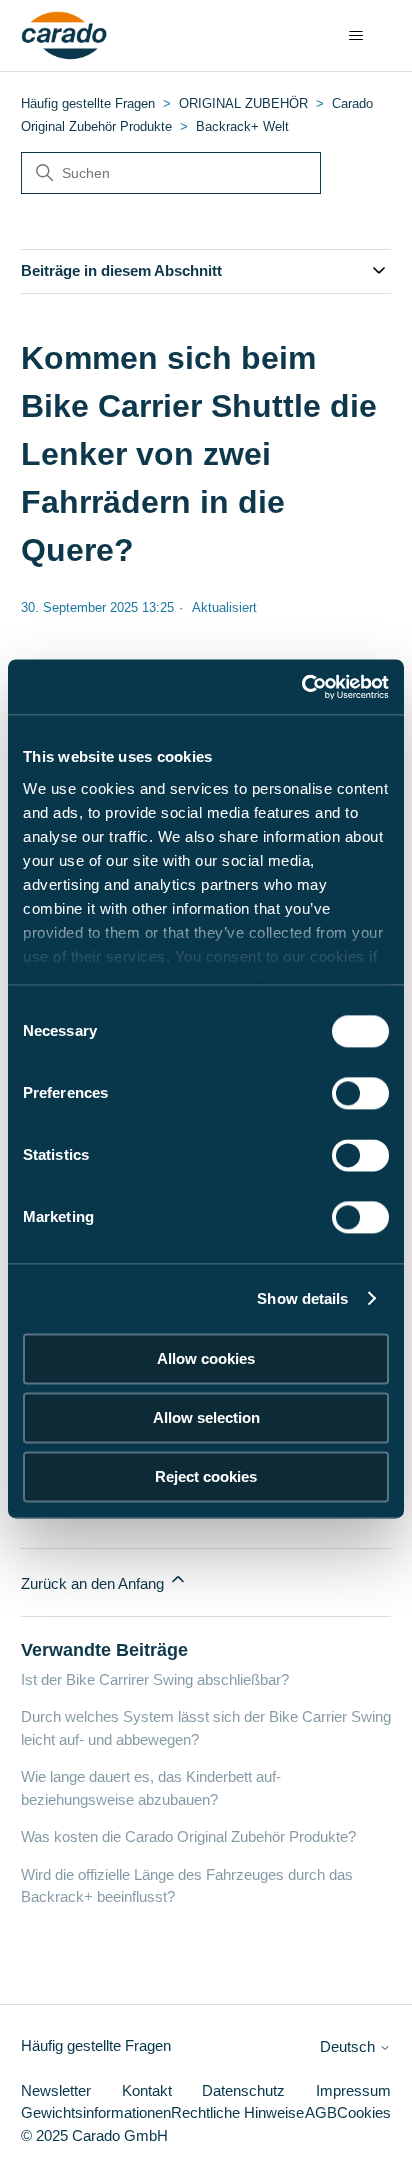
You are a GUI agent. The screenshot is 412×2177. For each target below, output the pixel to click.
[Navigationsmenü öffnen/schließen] (355, 36)
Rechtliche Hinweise (237, 2112)
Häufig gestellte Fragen (88, 103)
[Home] (64, 36)
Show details (302, 1298)
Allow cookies (206, 1358)
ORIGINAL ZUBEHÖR (243, 103)
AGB (321, 2112)
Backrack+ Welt (242, 126)
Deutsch (349, 2046)
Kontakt (147, 2090)
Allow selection (206, 1417)
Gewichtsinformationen (96, 2112)
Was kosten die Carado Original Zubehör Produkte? (188, 1836)
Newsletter (56, 2090)
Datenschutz (243, 2090)
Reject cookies (206, 1476)
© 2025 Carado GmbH (94, 2135)
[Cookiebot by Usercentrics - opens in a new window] (301, 687)
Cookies (364, 2112)
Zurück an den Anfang (94, 1583)
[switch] (360, 1093)
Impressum (353, 2090)
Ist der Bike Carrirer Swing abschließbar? (155, 1679)
